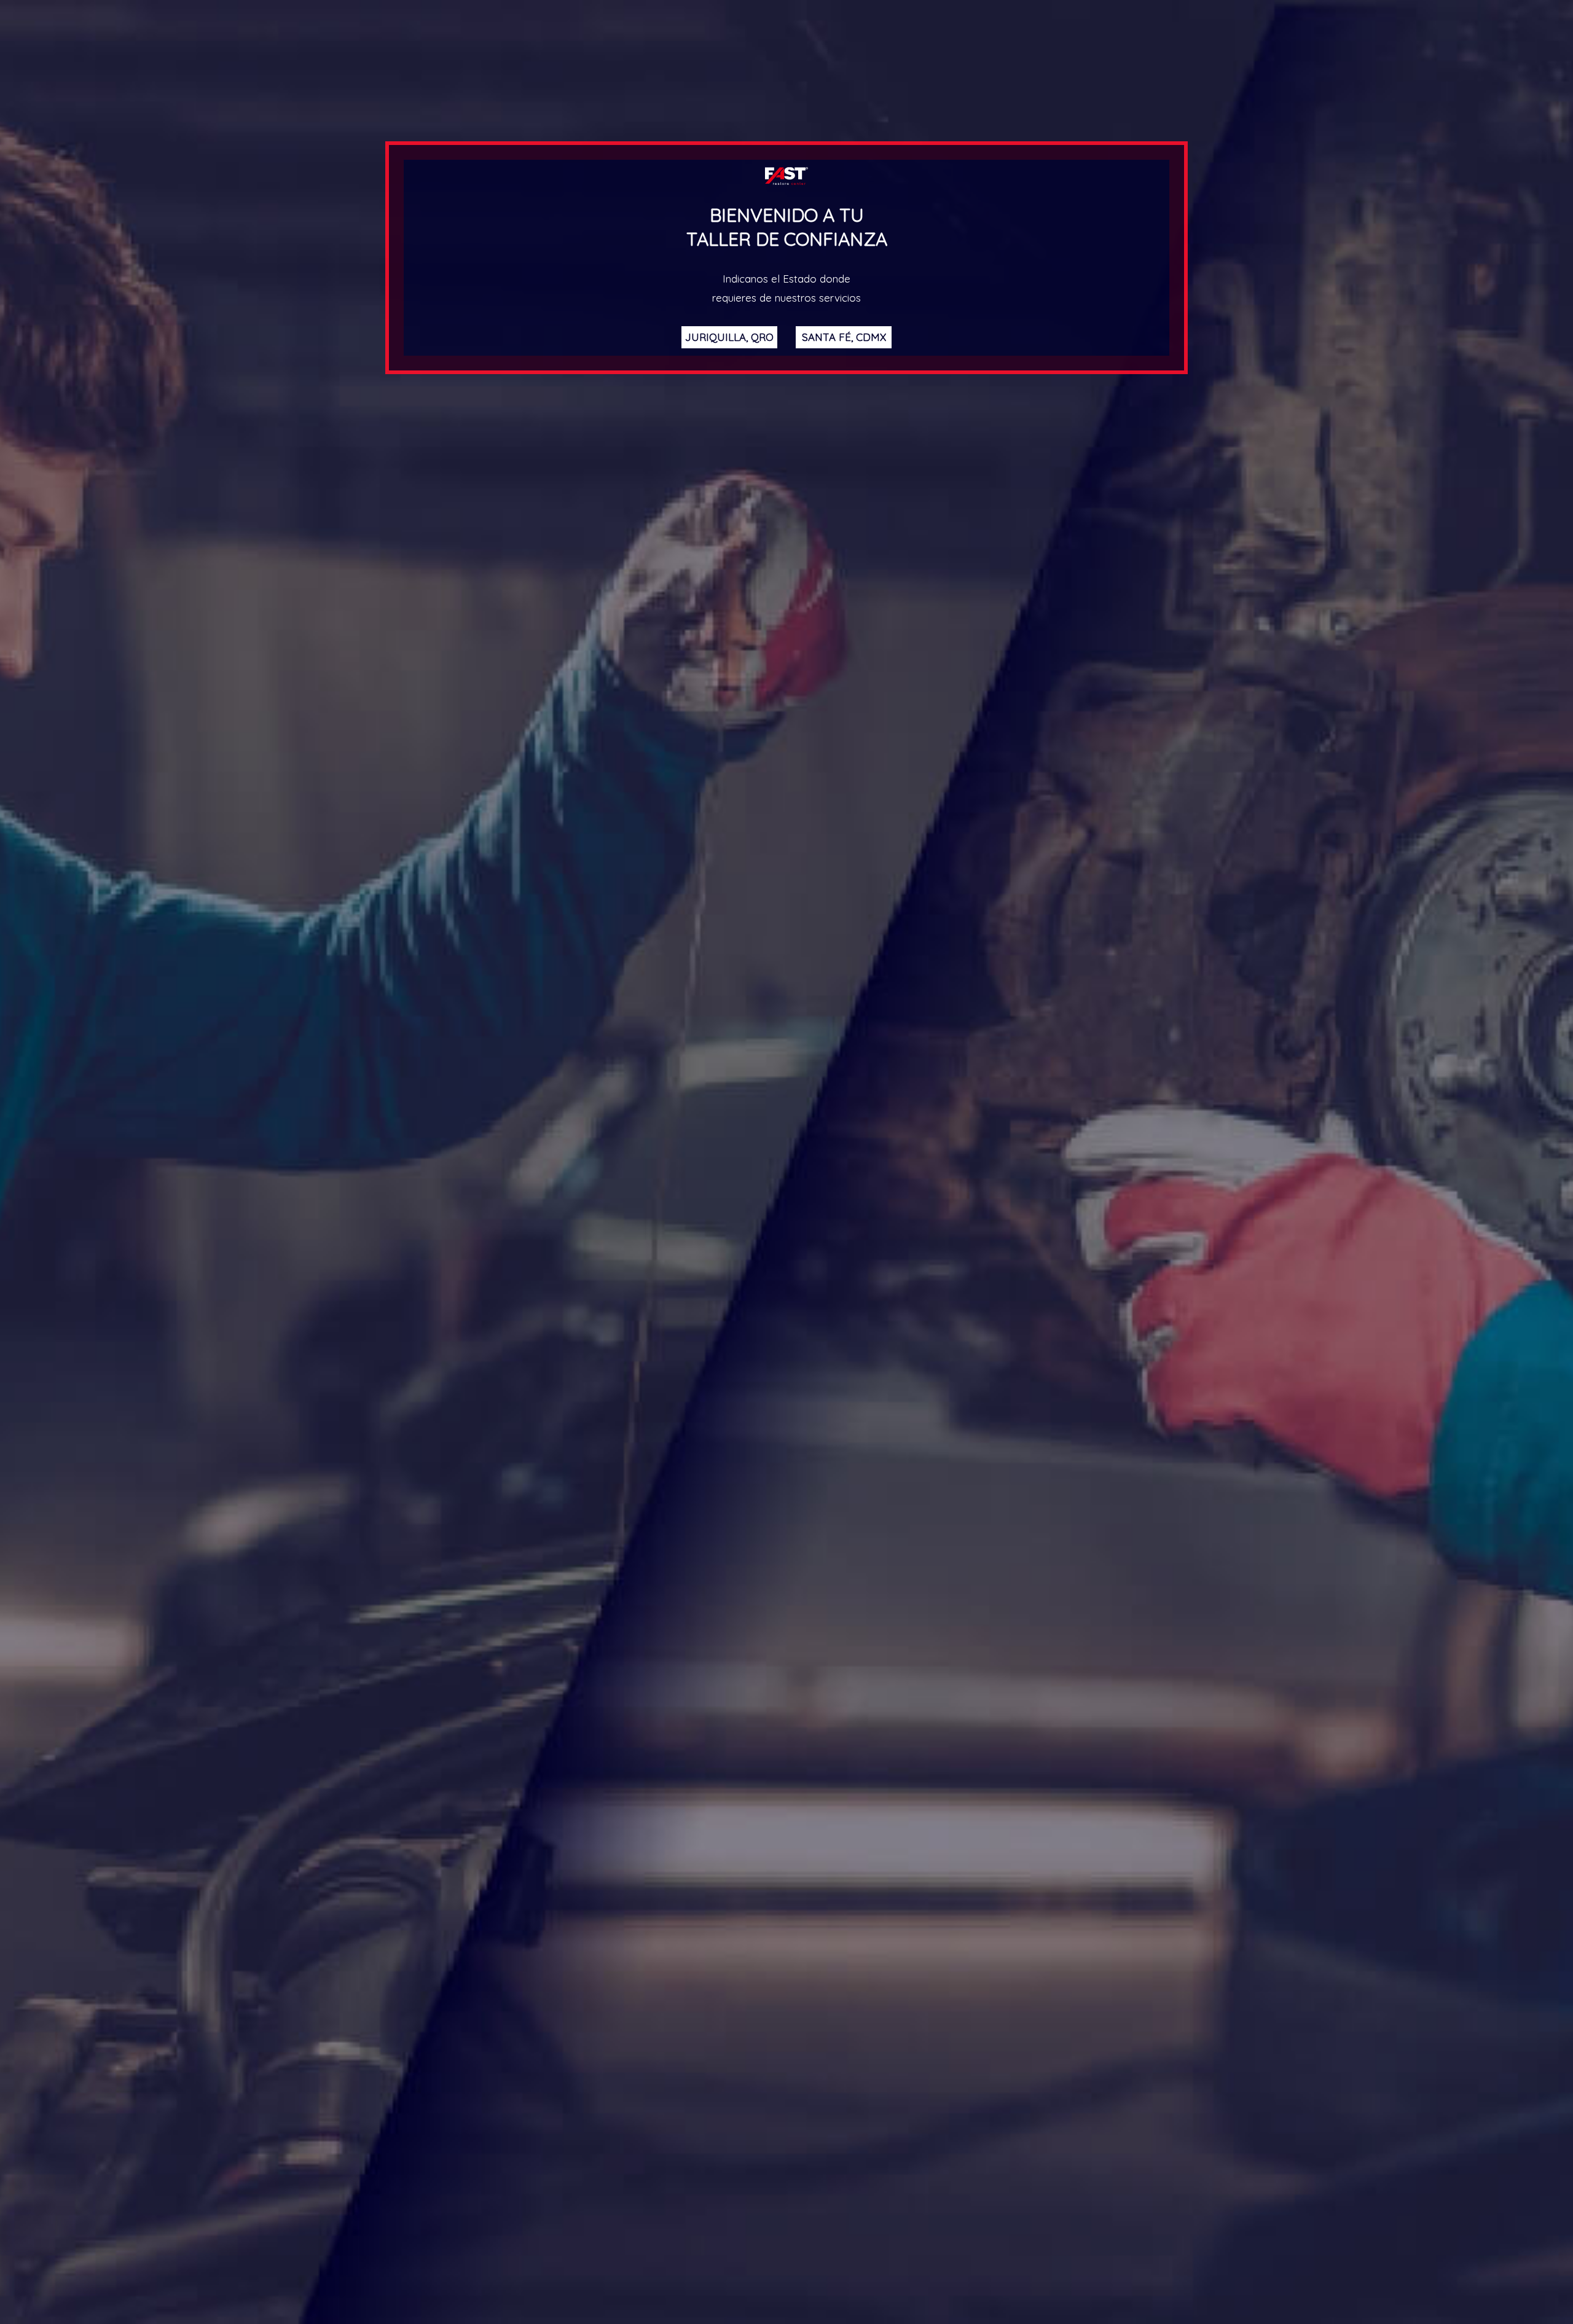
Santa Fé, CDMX (844, 337)
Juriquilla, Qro (729, 337)
